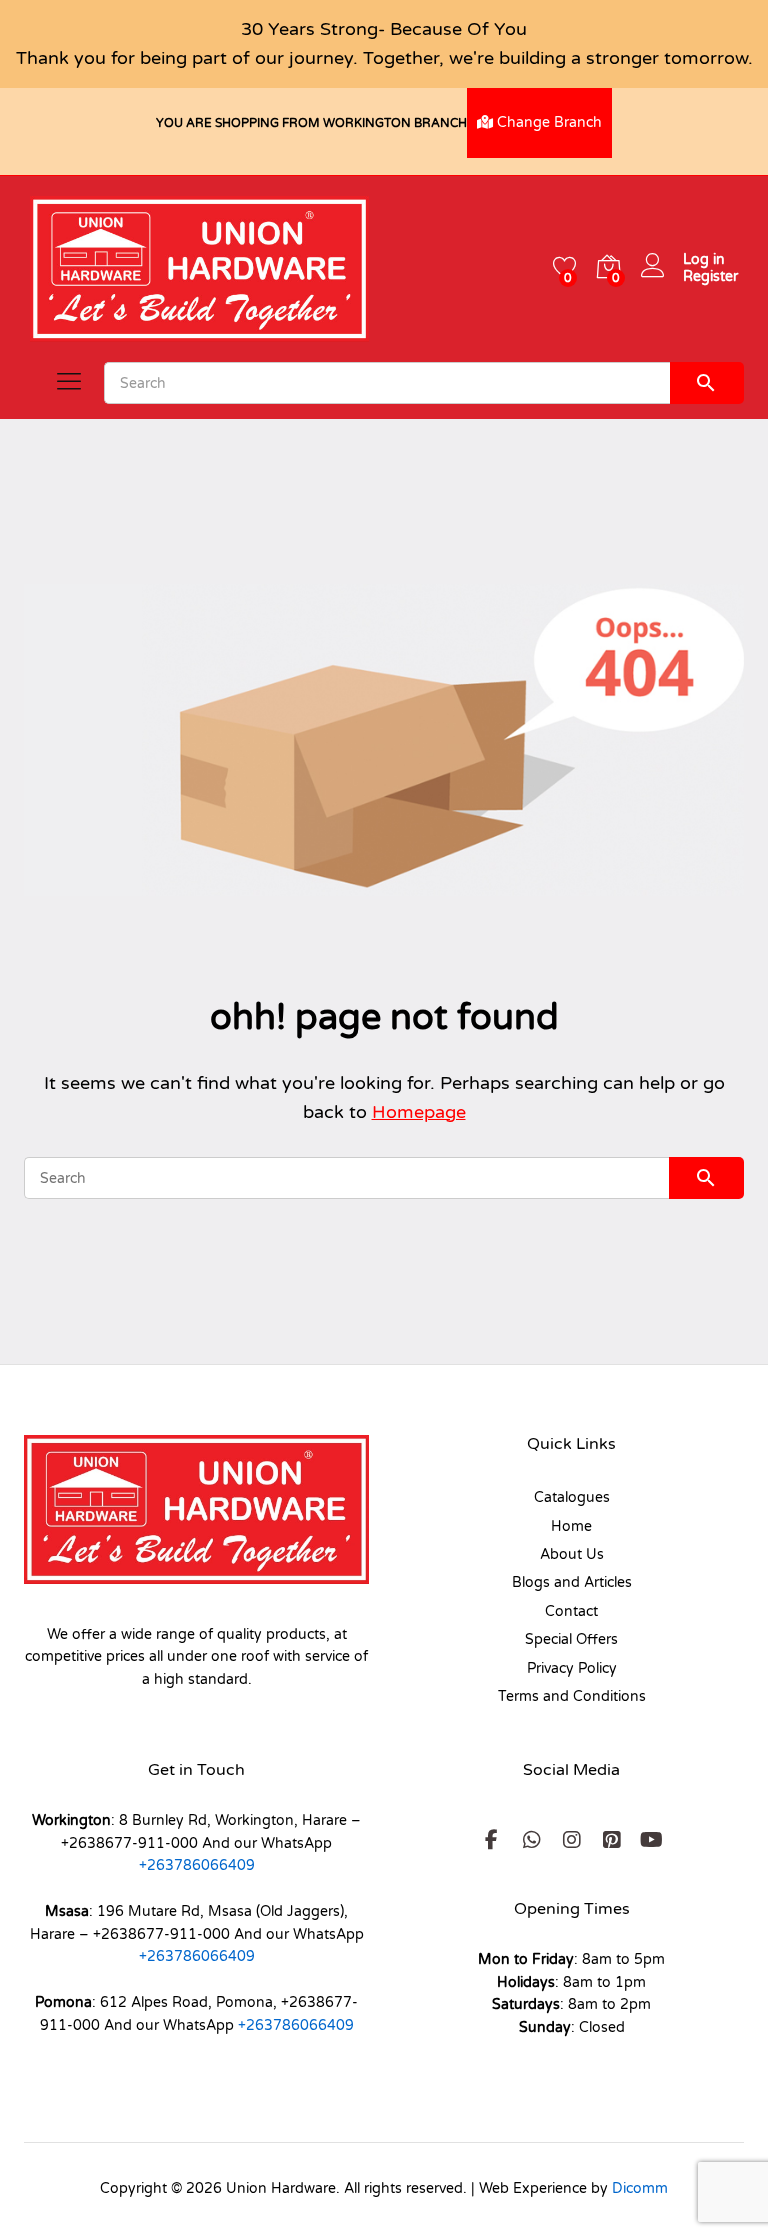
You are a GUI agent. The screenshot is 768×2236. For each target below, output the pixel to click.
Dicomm (640, 2188)
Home (571, 1526)
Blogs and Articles (572, 1582)
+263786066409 (197, 1865)
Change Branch (547, 122)
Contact (571, 1611)
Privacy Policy (572, 1668)
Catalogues (572, 1497)
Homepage (419, 1112)
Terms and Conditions (572, 1696)
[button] (492, 1840)
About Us (572, 1554)
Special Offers (571, 1639)
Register (710, 277)
